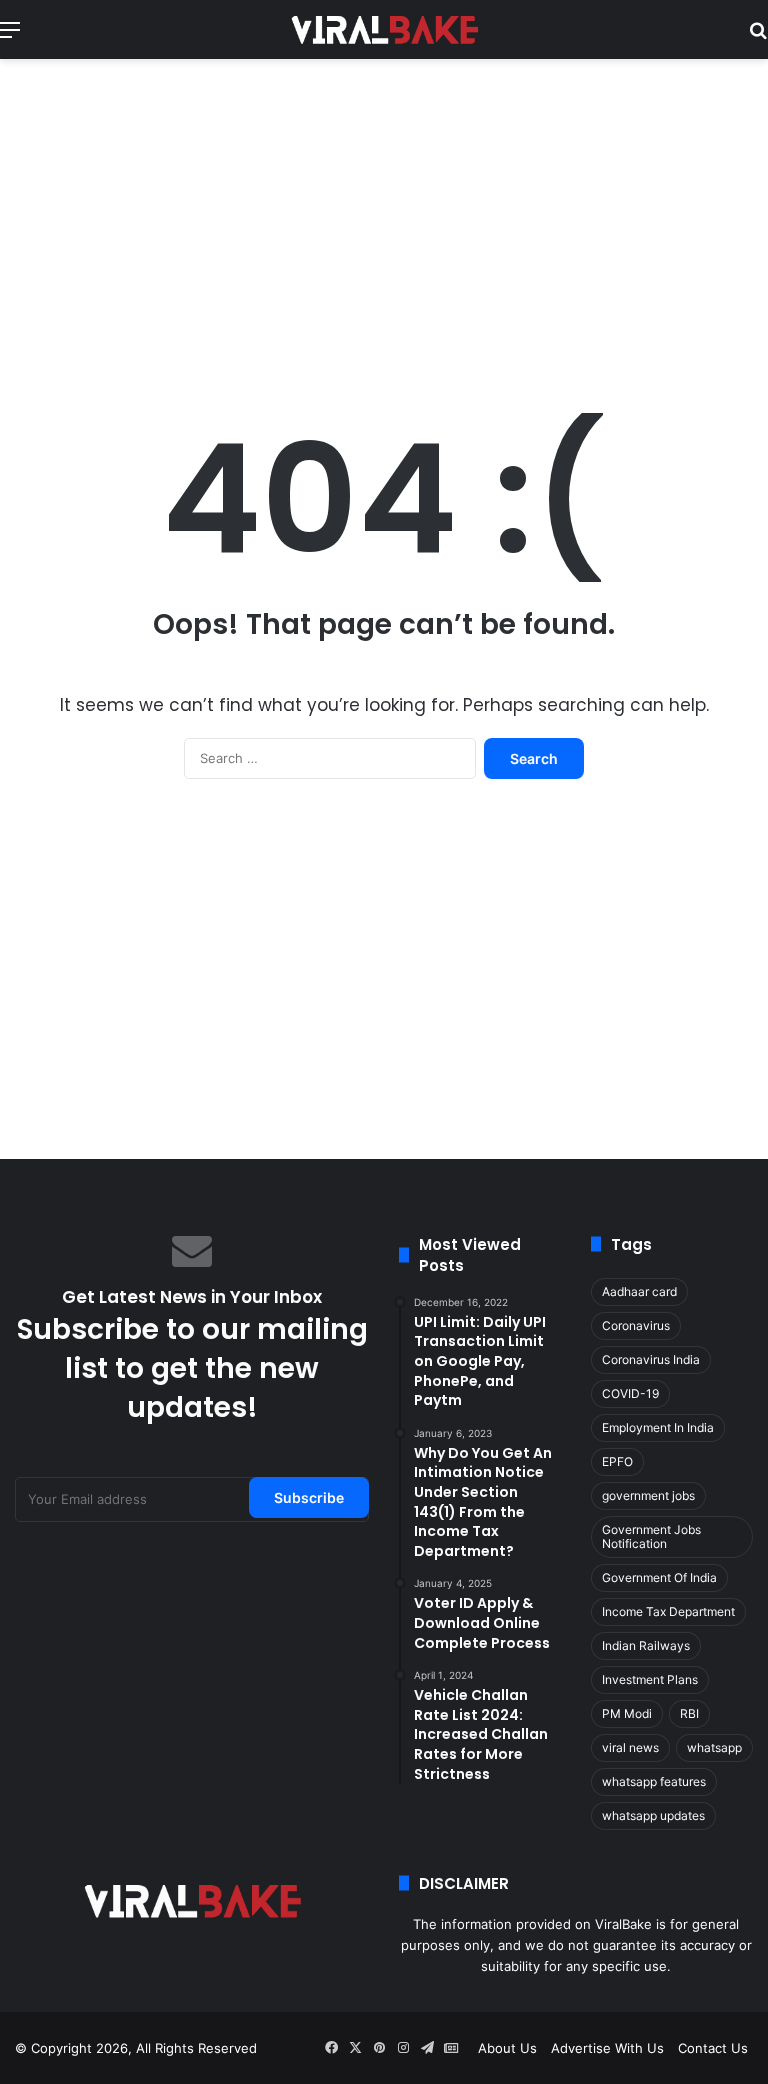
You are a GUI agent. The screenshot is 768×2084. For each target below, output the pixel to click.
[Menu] (10, 36)
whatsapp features (654, 1781)
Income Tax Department (668, 1611)
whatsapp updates (653, 1815)
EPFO (617, 1461)
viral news (630, 1747)
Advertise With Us (607, 2048)
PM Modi (627, 1713)
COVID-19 (630, 1393)
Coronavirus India (651, 1359)
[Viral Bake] (384, 29)
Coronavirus (636, 1325)
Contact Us (713, 2048)
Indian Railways (646, 1645)
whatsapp (714, 1747)
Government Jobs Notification (651, 1536)
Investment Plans (650, 1679)
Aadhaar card (639, 1291)
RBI (689, 1713)
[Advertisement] (384, 219)
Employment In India (658, 1427)
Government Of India (659, 1577)
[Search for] (758, 36)
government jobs (648, 1495)
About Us (507, 2048)
